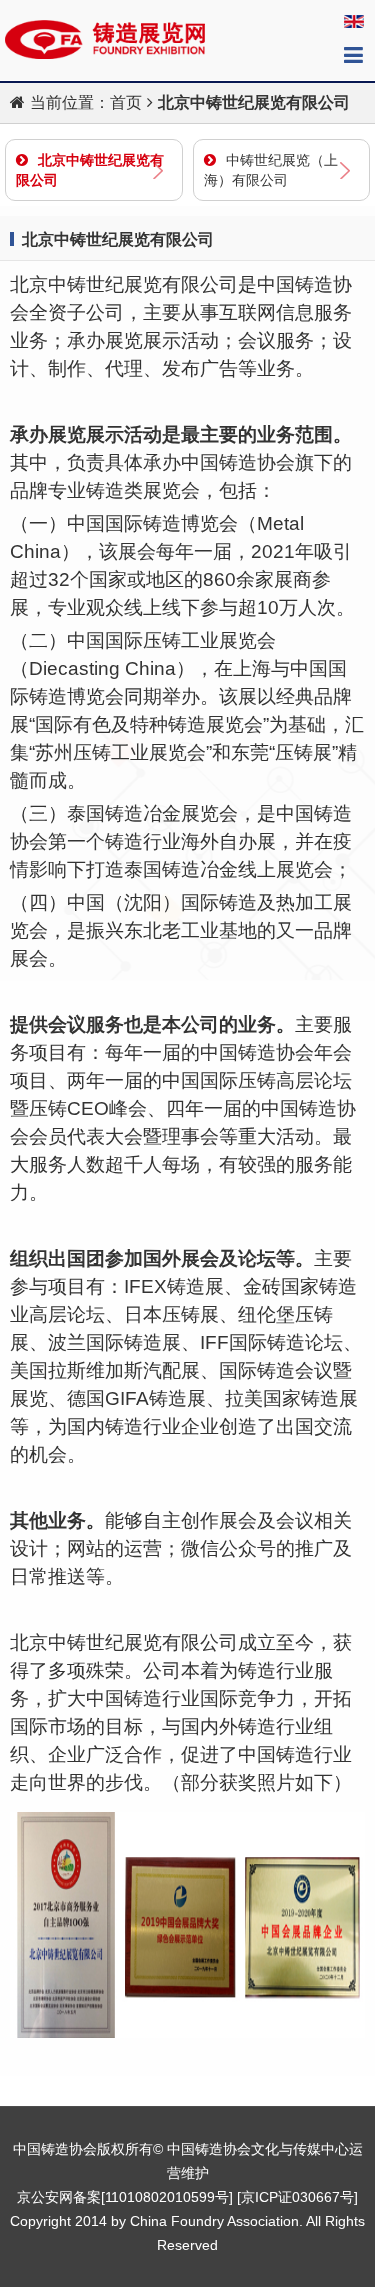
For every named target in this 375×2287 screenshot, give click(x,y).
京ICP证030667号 (297, 2197)
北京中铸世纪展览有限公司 (90, 170)
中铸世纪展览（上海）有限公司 (271, 170)
